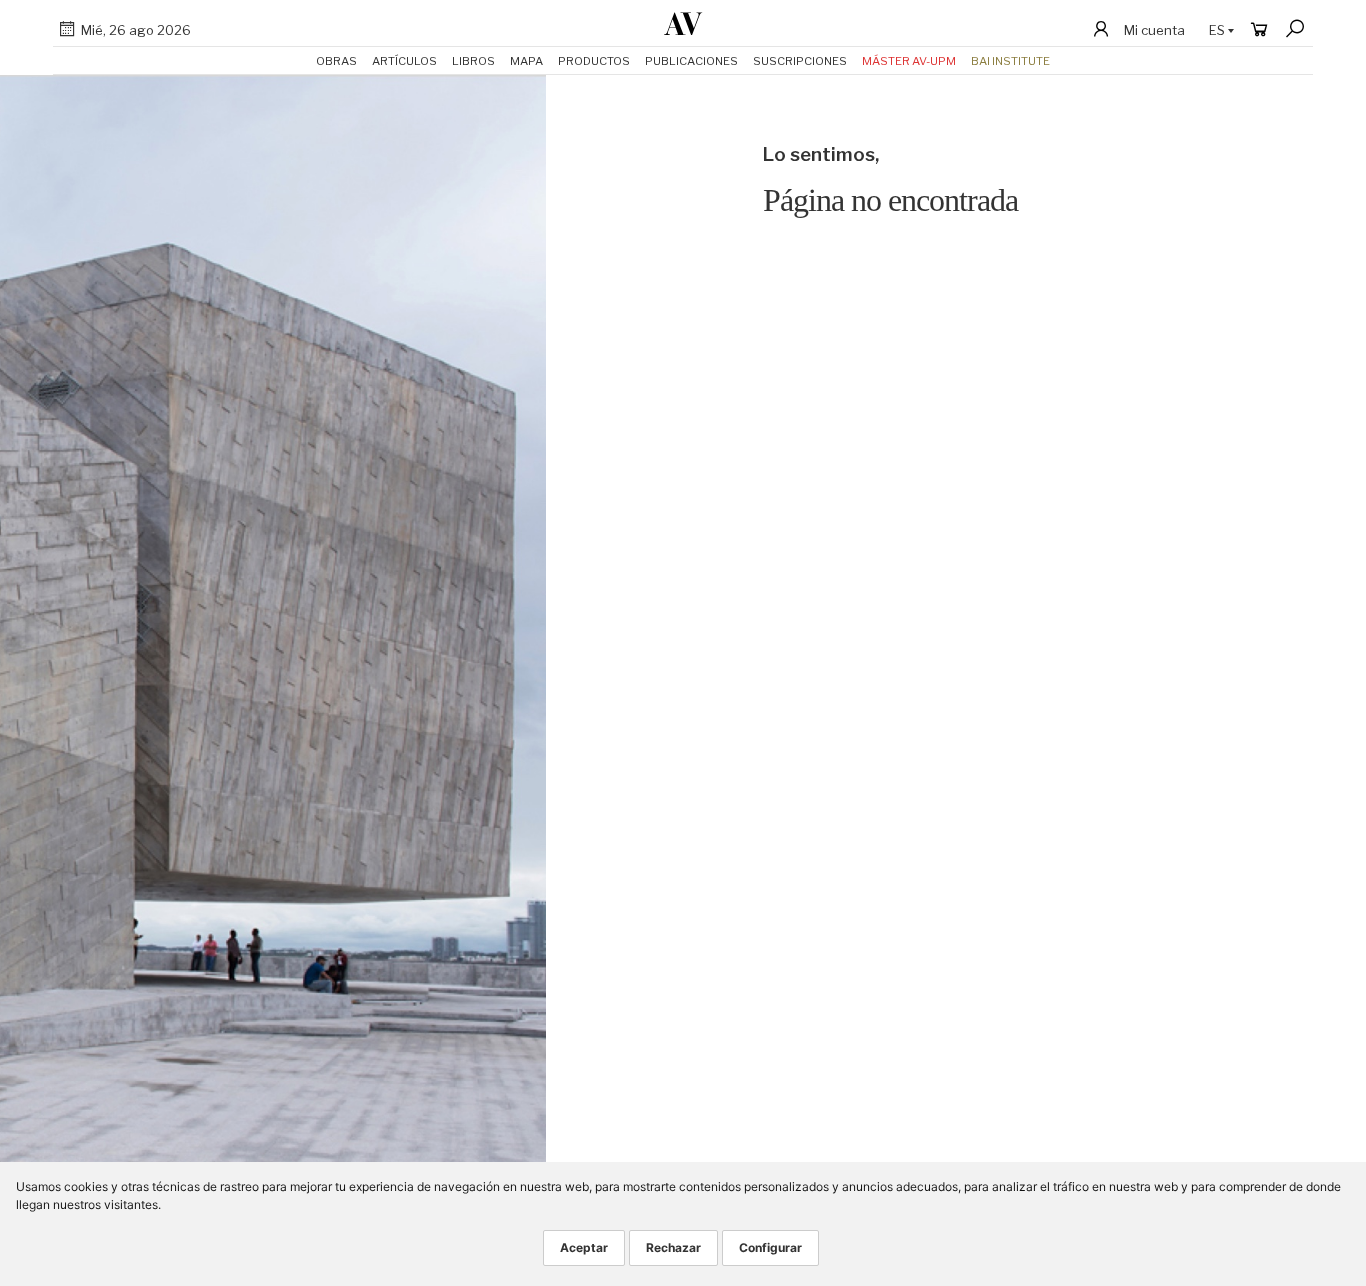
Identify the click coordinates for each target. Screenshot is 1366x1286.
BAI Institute (1010, 61)
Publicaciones (691, 61)
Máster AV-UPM (909, 61)
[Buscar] (1295, 29)
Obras (336, 61)
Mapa (526, 61)
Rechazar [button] (673, 1247)
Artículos (404, 61)
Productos (594, 61)
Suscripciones (800, 61)
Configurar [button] (770, 1247)
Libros (473, 61)
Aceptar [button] (584, 1247)
